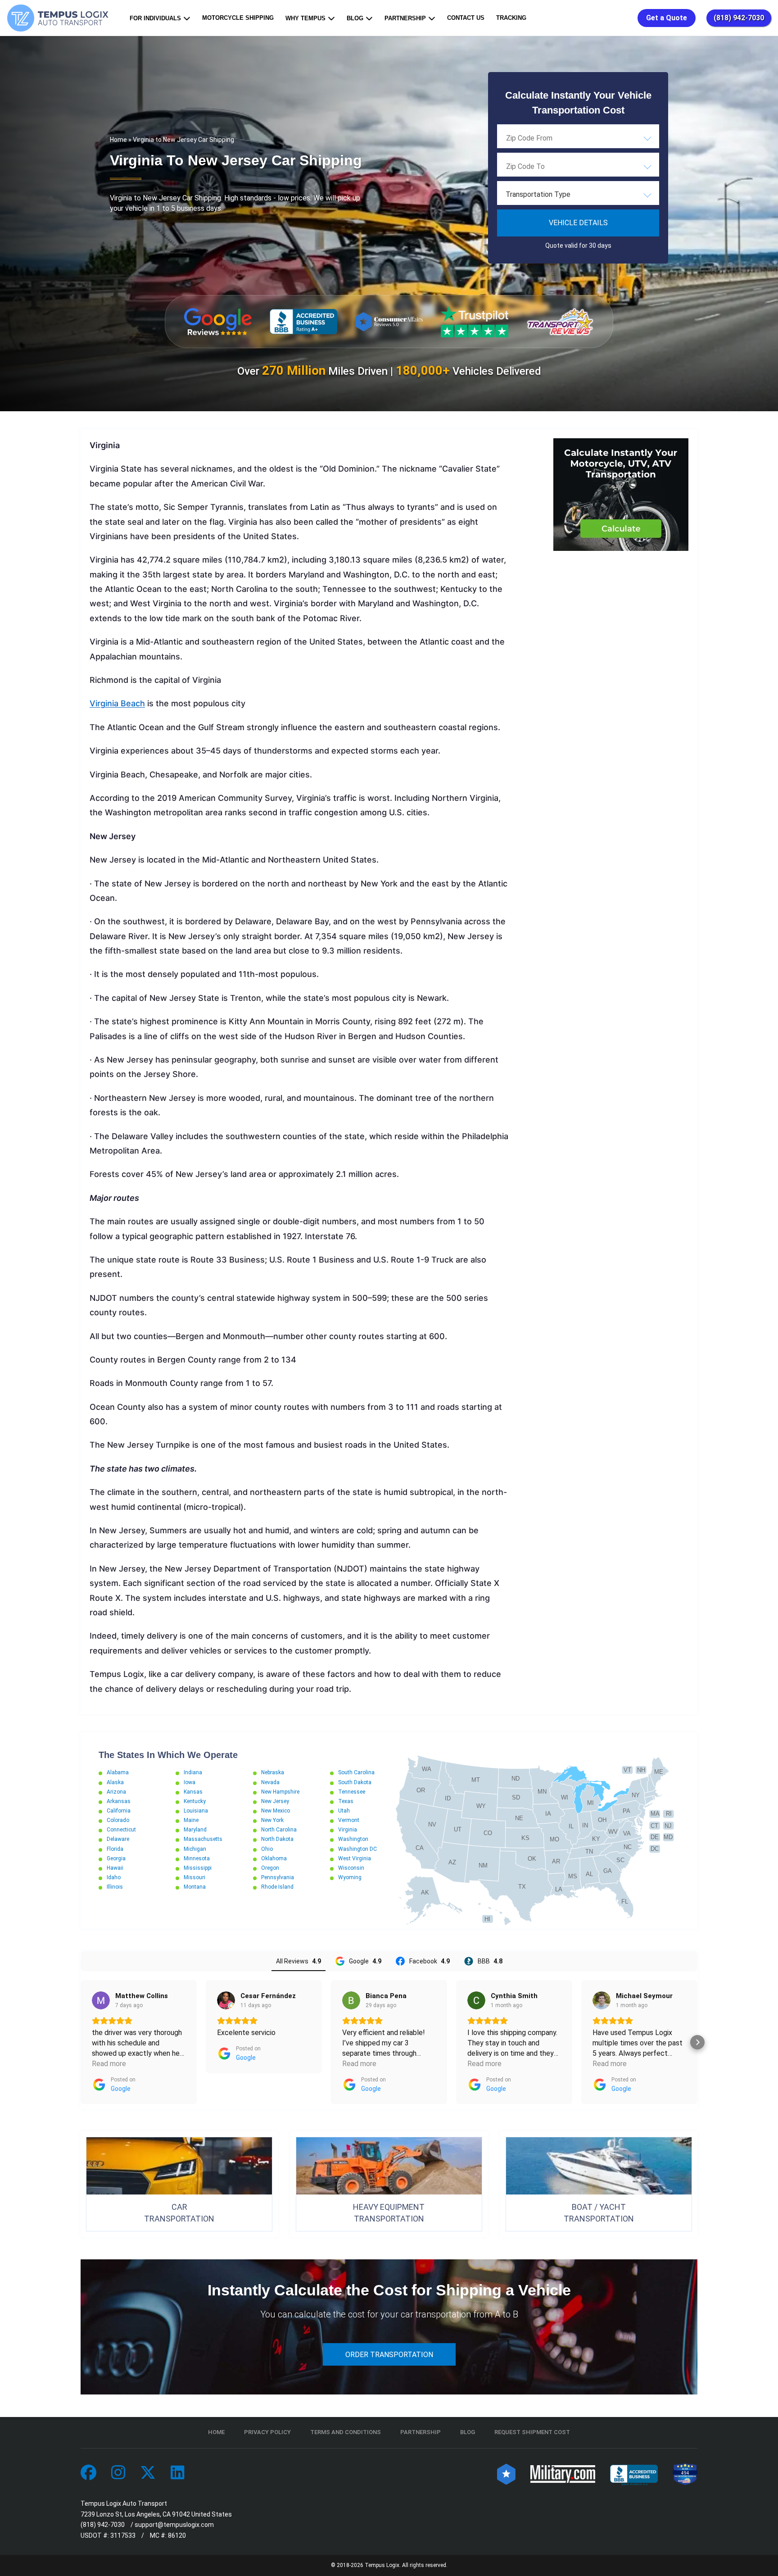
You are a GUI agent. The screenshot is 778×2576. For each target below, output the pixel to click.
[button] (81, 2042)
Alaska (115, 1782)
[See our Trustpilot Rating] (475, 322)
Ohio (267, 1849)
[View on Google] (101, 2000)
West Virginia (355, 1858)
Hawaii (115, 1868)
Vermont (349, 1820)
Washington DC (357, 1849)
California (119, 1811)
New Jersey (275, 1801)
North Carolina (279, 1830)
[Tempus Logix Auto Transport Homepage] (60, 18)
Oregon (270, 1868)
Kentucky (195, 1801)
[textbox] (578, 195)
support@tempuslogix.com (174, 2525)
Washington (353, 1839)
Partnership (405, 18)
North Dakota (277, 1839)
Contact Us (466, 18)
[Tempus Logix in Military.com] (563, 2473)
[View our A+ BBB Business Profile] (303, 322)
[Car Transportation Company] (88, 2473)
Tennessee (352, 1792)
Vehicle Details (578, 223)
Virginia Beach (117, 703)
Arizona (116, 1792)
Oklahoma (274, 1858)
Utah (344, 1811)
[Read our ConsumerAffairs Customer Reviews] (389, 321)
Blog (355, 18)
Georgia (116, 1858)
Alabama (118, 1772)
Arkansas (119, 1801)
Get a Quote (667, 18)
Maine (191, 1820)
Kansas (193, 1792)
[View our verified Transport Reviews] (560, 321)
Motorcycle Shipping (238, 18)
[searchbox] (551, 138)
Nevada (270, 1782)
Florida (115, 1849)
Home (118, 140)
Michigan (195, 1849)
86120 (177, 2535)
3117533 (123, 2535)
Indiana (193, 1772)
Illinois (115, 1887)
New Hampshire (280, 1792)
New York (272, 1820)
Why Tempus (305, 18)
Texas (346, 1801)
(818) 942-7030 (739, 18)
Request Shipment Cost (532, 2432)
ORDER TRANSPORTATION (389, 2355)
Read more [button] (109, 2064)
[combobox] (578, 138)
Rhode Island (277, 1887)
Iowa (190, 1782)
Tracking (511, 18)
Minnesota (197, 1858)
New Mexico (276, 1811)
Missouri (194, 1877)
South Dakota (355, 1782)
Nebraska (273, 1772)
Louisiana (196, 1811)
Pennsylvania (278, 1877)
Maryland (195, 1830)
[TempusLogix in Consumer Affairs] (506, 2473)
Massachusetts (203, 1839)
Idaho (114, 1877)
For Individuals (155, 18)
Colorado (118, 1820)
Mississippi (198, 1868)
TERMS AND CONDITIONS (346, 2432)
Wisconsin (351, 1868)
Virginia (348, 1830)
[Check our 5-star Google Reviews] (218, 322)
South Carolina (356, 1772)
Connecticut (121, 1830)
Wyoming (350, 1877)
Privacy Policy (267, 2432)
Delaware (118, 1839)
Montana (195, 1887)
